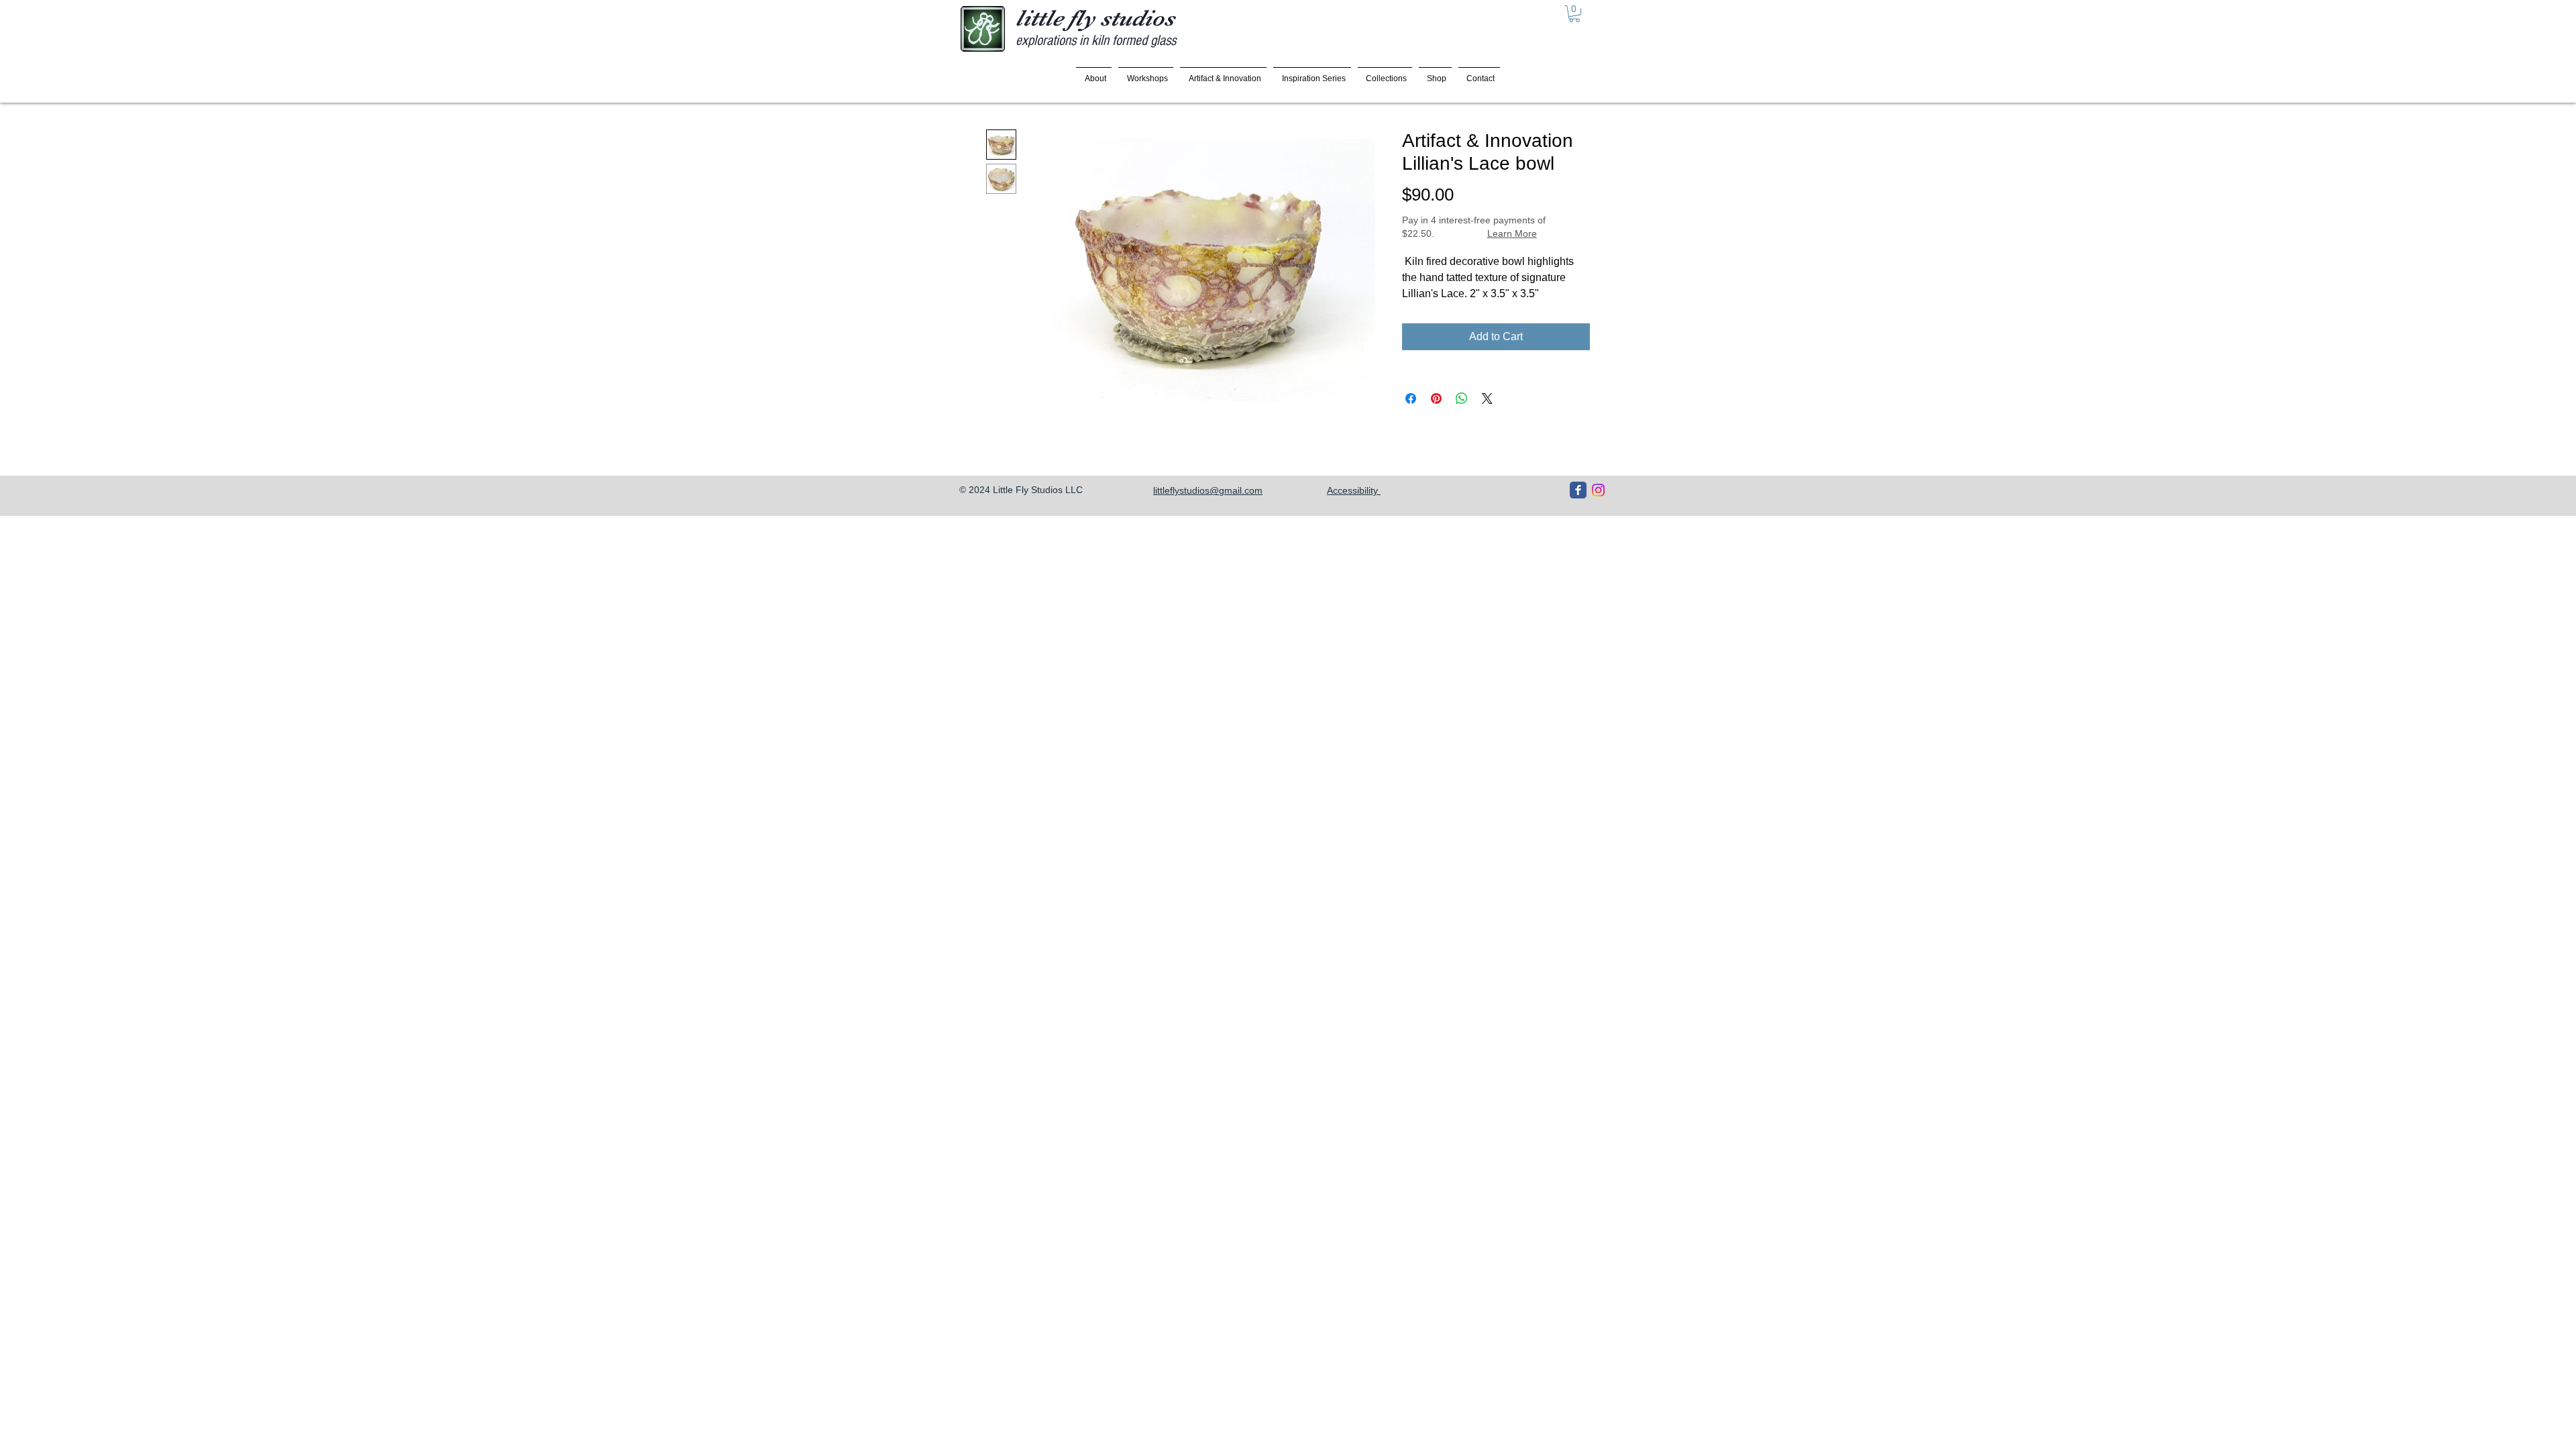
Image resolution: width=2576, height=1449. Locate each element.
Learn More (1512, 233)
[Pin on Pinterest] (1436, 398)
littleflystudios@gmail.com (1208, 490)
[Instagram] (1598, 490)
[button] (1574, 14)
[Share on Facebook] (1411, 398)
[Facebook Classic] (1578, 490)
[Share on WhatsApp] (1462, 398)
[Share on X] (1487, 398)
